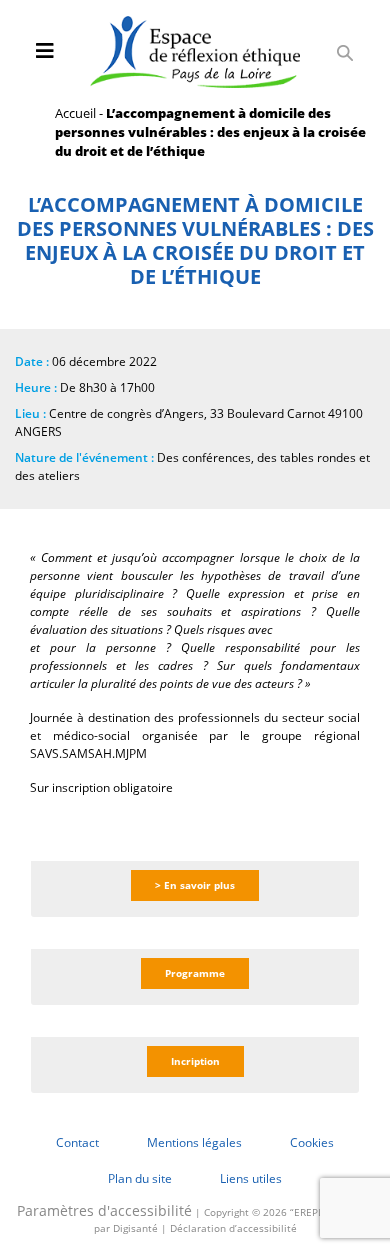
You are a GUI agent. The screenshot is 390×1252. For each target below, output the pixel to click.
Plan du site (140, 1178)
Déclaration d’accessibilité (233, 1228)
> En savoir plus (195, 885)
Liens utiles (251, 1178)
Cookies (312, 1142)
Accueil (75, 113)
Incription (195, 1061)
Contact (77, 1142)
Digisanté (135, 1228)
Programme (195, 973)
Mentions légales (194, 1142)
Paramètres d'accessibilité (104, 1210)
